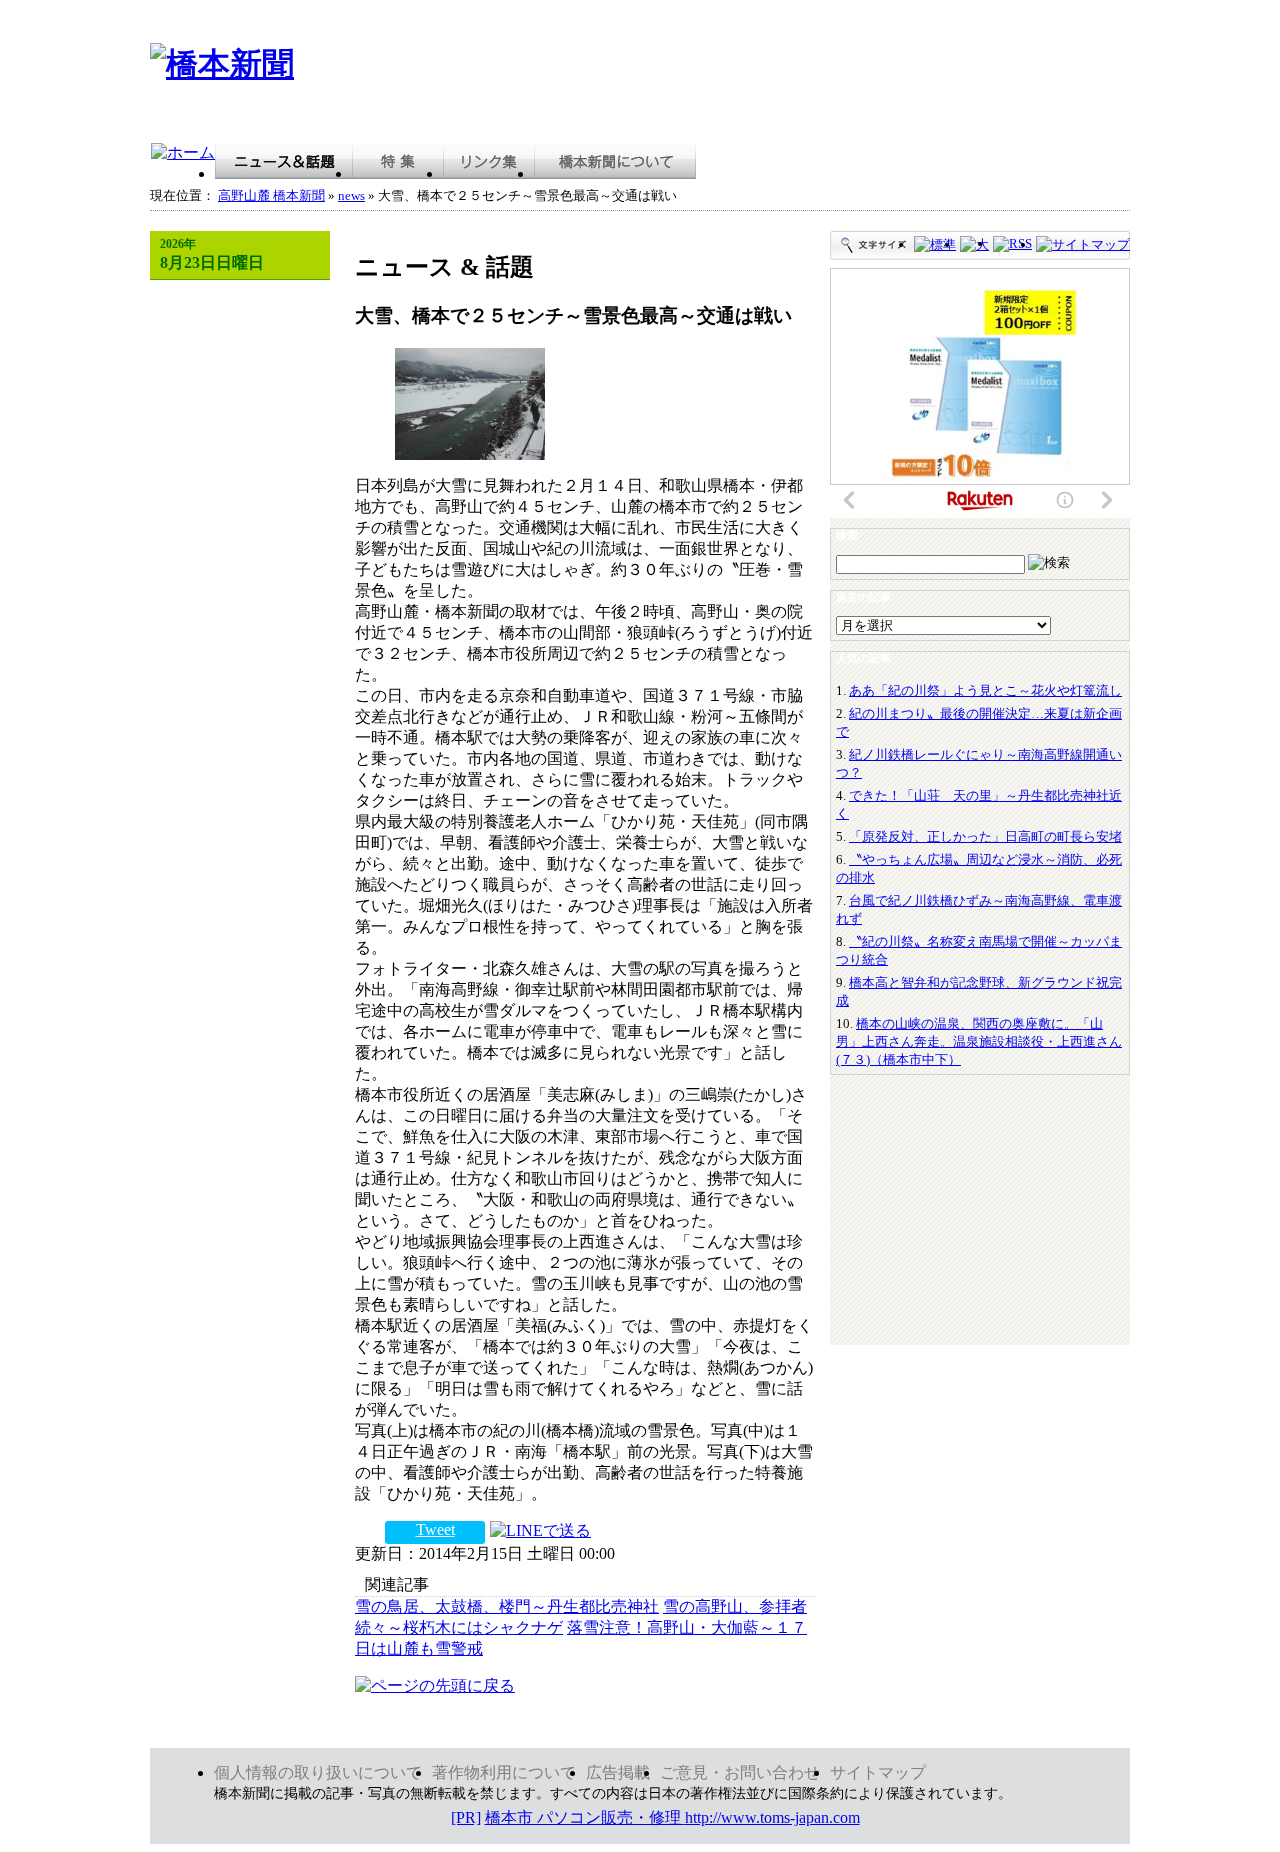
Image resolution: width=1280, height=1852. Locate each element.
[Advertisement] (766, 73)
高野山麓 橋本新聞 (271, 196)
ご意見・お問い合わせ (740, 1772)
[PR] (466, 1817)
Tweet (435, 1529)
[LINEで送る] (540, 1529)
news (351, 196)
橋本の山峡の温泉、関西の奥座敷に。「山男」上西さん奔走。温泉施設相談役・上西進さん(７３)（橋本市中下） (979, 1041)
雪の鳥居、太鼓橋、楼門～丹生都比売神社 (507, 1606)
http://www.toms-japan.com (772, 1817)
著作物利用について (504, 1772)
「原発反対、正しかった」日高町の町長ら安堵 (985, 836)
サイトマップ (878, 1772)
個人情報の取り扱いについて (318, 1772)
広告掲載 (618, 1772)
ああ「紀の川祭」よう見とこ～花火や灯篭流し (985, 690)
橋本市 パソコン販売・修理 (585, 1817)
